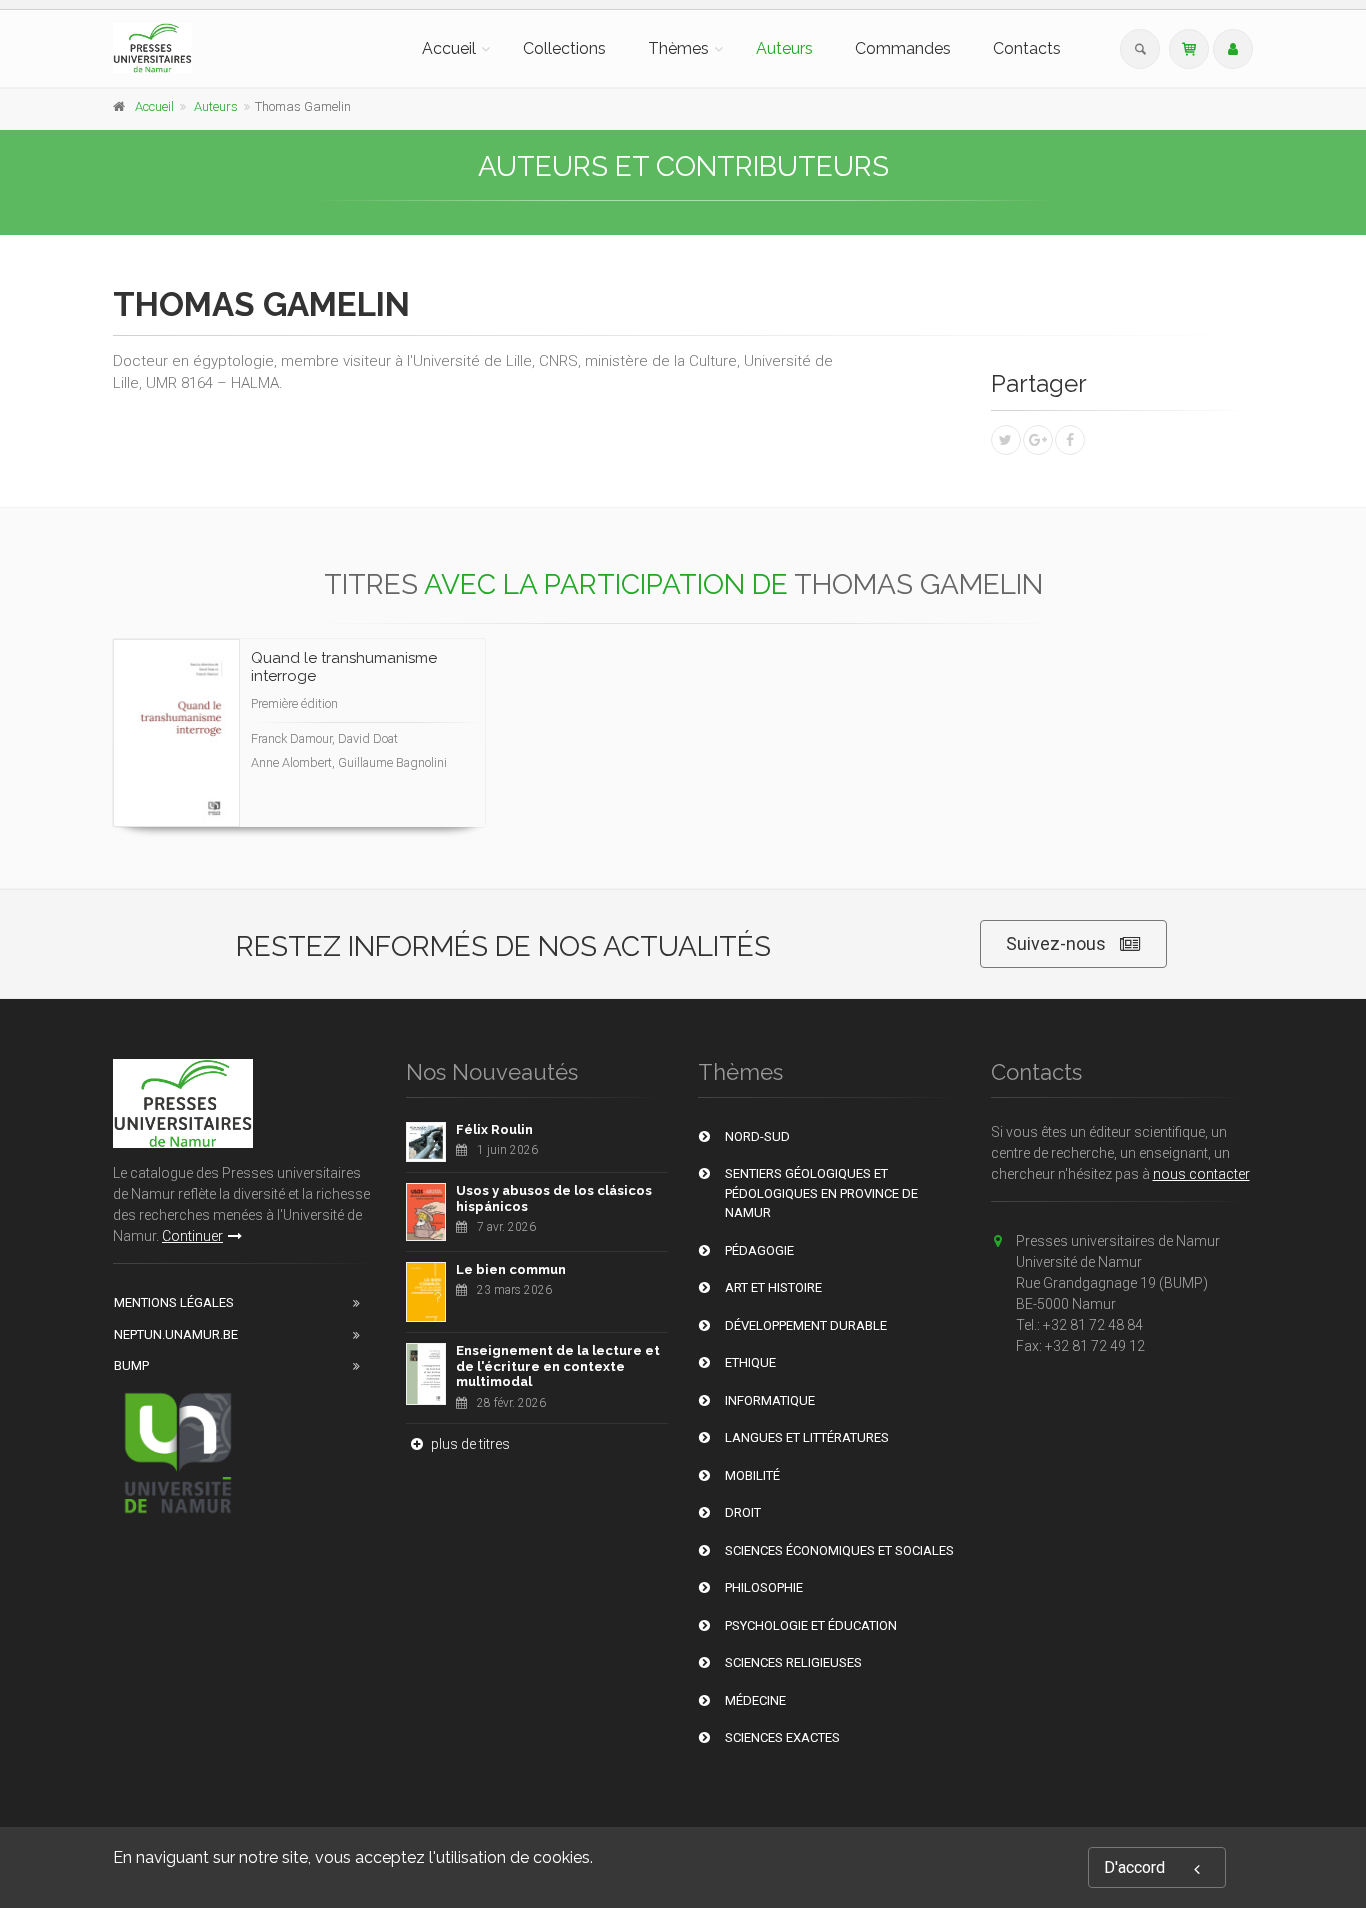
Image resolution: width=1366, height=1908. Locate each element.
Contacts (1027, 48)
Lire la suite (395, 790)
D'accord (1134, 1867)
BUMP (131, 1365)
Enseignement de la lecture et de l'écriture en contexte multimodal (558, 1366)
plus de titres (469, 1444)
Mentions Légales (174, 1302)
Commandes (903, 48)
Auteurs (784, 48)
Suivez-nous (1056, 943)
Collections (564, 48)
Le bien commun (511, 1269)
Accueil (449, 48)
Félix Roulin (494, 1129)
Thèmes (678, 48)
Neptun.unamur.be (176, 1334)
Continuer (192, 1236)
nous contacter (1201, 1174)
